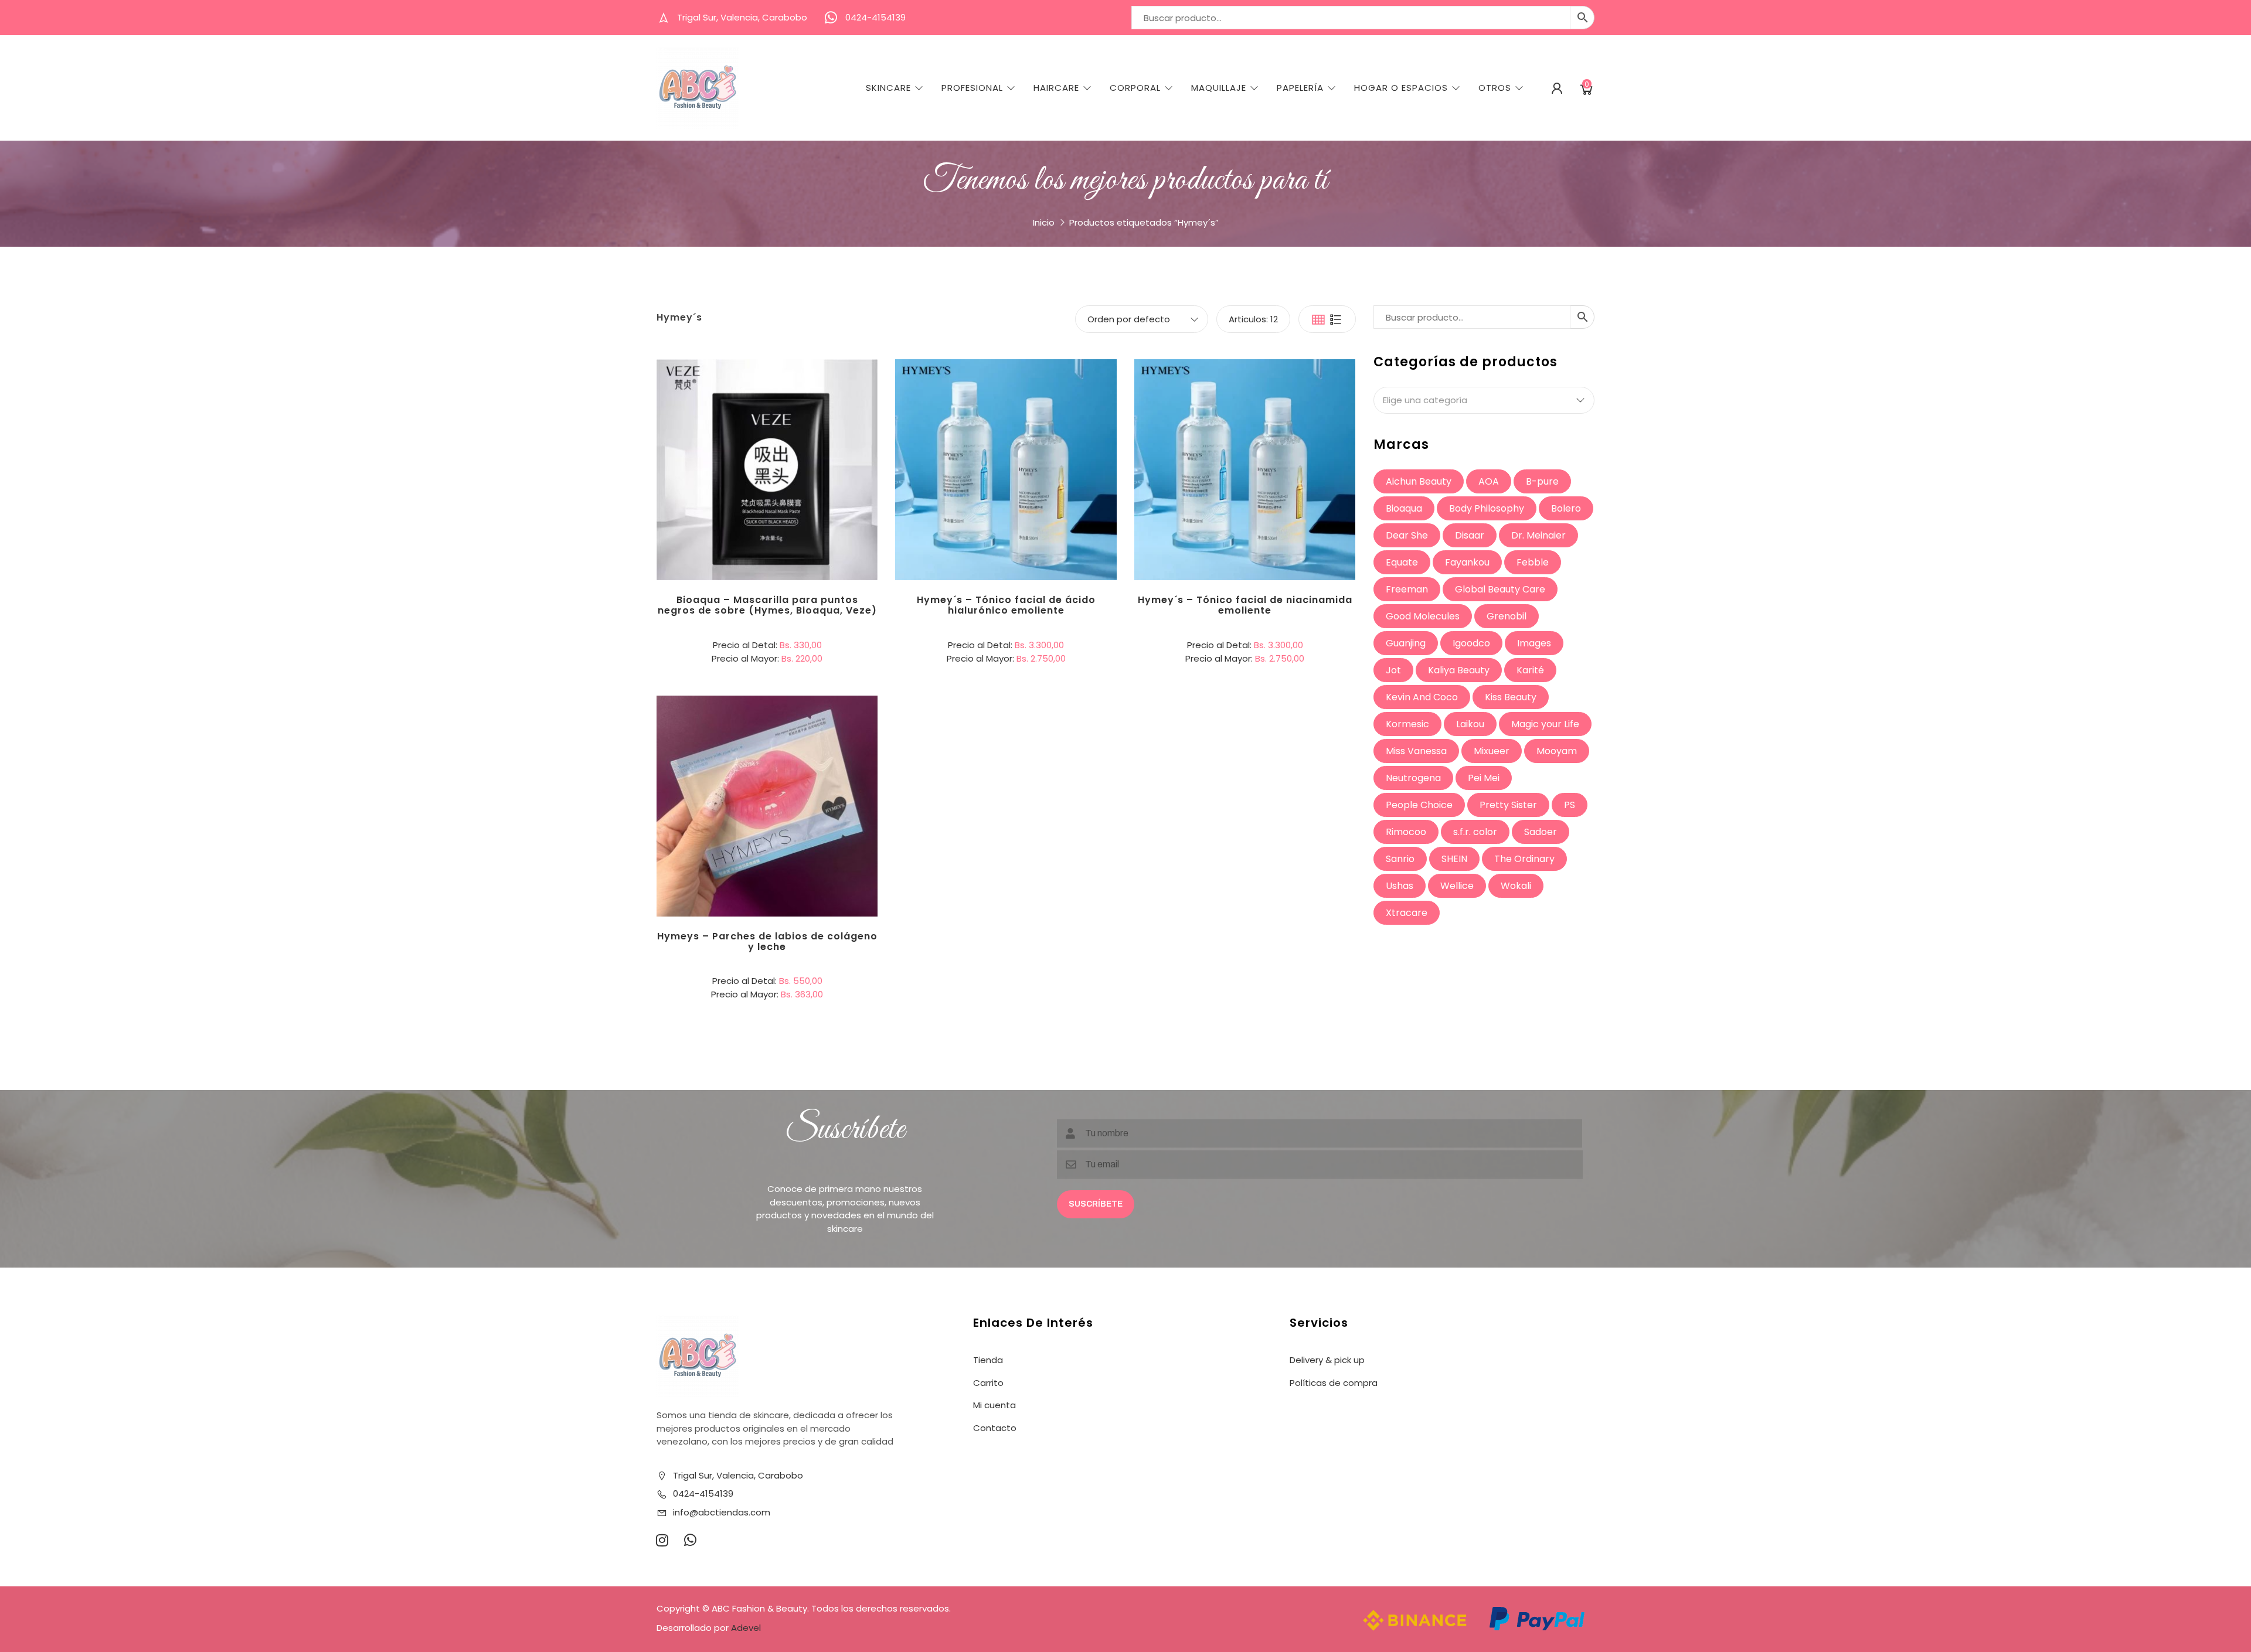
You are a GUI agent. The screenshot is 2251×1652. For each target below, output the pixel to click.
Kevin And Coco (1422, 697)
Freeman (1407, 589)
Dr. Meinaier (1538, 535)
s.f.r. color (1475, 832)
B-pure (1542, 481)
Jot (1393, 670)
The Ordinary (1524, 859)
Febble (1533, 562)
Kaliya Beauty (1459, 670)
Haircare (1056, 88)
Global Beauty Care (1500, 589)
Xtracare (1407, 913)
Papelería (1300, 88)
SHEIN (1454, 859)
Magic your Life (1545, 724)
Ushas (1400, 886)
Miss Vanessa (1416, 751)
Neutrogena (1413, 778)
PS (1570, 805)
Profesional (972, 88)
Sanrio (1400, 859)
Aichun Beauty (1419, 481)
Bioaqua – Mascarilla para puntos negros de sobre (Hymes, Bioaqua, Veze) (767, 605)
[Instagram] (662, 1540)
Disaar (1470, 535)
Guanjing (1406, 643)
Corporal (1135, 88)
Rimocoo (1406, 832)
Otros (1495, 88)
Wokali (1516, 886)
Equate (1402, 562)
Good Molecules (1423, 616)
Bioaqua (1404, 508)
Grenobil (1507, 616)
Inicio (1044, 222)
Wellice (1457, 886)
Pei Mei (1484, 778)
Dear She (1407, 535)
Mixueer (1492, 751)
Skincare (888, 88)
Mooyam (1557, 751)
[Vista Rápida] (815, 421)
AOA (1489, 481)
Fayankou (1467, 562)
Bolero (1566, 508)
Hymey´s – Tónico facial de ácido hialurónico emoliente (1006, 605)
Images (1534, 643)
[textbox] (1484, 400)
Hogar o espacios (1401, 88)
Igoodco (1471, 643)
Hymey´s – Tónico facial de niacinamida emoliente (1245, 605)
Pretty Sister (1508, 805)
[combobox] (1484, 400)
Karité (1530, 670)
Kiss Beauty (1511, 697)
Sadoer (1541, 832)
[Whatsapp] (690, 1540)
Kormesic (1407, 724)
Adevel (746, 1628)
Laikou (1470, 724)
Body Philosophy (1487, 508)
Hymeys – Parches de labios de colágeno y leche (767, 941)
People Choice (1419, 805)
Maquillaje (1219, 88)
